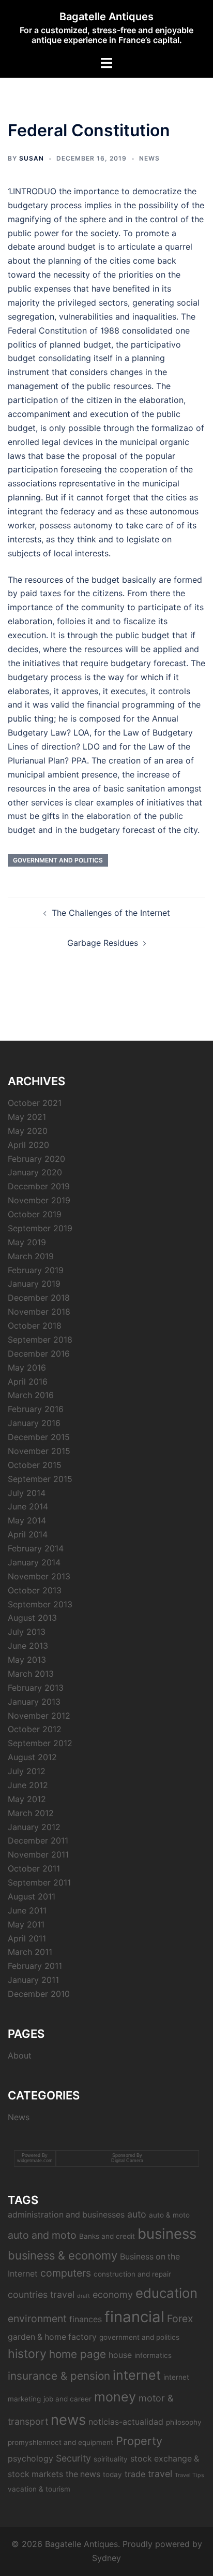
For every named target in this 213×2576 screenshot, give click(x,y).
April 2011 (27, 1938)
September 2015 (40, 1479)
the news (83, 2474)
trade (135, 2474)
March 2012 (31, 1813)
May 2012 (27, 1799)
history (27, 2354)
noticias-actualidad (126, 2422)
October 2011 (34, 1868)
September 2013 (40, 1604)
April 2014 (28, 1534)
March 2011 (30, 1952)
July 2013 (27, 1632)
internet (137, 2375)
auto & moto (169, 2215)
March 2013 (31, 1674)
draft (83, 2296)
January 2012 (34, 1827)
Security (73, 2458)
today (112, 2474)
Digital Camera (127, 2161)
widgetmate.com (35, 2161)
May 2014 (27, 1520)
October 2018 (35, 1326)
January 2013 (34, 1702)
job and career (67, 2399)
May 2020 (28, 1131)
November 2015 (39, 1451)
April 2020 (28, 1145)
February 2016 (36, 1409)
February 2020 (36, 1159)
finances (86, 2319)
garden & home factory (52, 2337)
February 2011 (35, 1966)
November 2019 (39, 1200)
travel (160, 2474)
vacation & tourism (39, 2489)
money (115, 2397)
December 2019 (39, 1186)
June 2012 (28, 1785)
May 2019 (27, 1242)
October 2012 (35, 1729)
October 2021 (35, 1103)
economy (113, 2294)
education (166, 2293)
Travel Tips (189, 2475)
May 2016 (27, 1368)
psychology (31, 2459)
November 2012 (39, 1716)
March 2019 (31, 1256)
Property (139, 2441)
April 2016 (28, 1381)
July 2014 (27, 1493)
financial (134, 2317)
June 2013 (28, 1646)
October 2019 (35, 1214)
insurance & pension (59, 2376)
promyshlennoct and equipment (60, 2442)
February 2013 (36, 1688)
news (68, 2420)
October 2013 (35, 1590)
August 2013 (32, 1618)
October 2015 (35, 1465)
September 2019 (40, 1228)
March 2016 (31, 1395)
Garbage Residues (103, 943)
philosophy (184, 2422)
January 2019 (34, 1284)
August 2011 (32, 1896)
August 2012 (32, 1757)
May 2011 (26, 1924)
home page (78, 2354)
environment (37, 2319)
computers (66, 2273)
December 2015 (39, 1437)
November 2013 (39, 1576)
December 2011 (38, 1840)
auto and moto (42, 2235)
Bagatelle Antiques (106, 17)
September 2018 (40, 1340)
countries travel (41, 2294)
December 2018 (39, 1298)
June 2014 (28, 1506)
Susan (32, 158)
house (120, 2355)
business (167, 2234)
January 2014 (34, 1562)
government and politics (58, 860)
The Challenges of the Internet (111, 913)
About (20, 2055)
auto (137, 2214)
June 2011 (27, 1910)
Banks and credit (107, 2236)
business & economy (63, 2255)
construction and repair (132, 2274)
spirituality (111, 2459)
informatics (153, 2355)
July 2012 (27, 1771)
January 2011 (33, 1980)
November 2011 (38, 1854)
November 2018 (39, 1312)
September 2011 (39, 1882)
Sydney (106, 2558)
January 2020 (35, 1172)
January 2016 (34, 1423)
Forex (180, 2319)
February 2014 (36, 1548)
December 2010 (39, 1994)
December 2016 (39, 1354)
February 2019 (36, 1270)
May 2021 (27, 1117)
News (149, 158)
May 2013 (27, 1660)
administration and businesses (66, 2215)
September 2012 (40, 1743)
